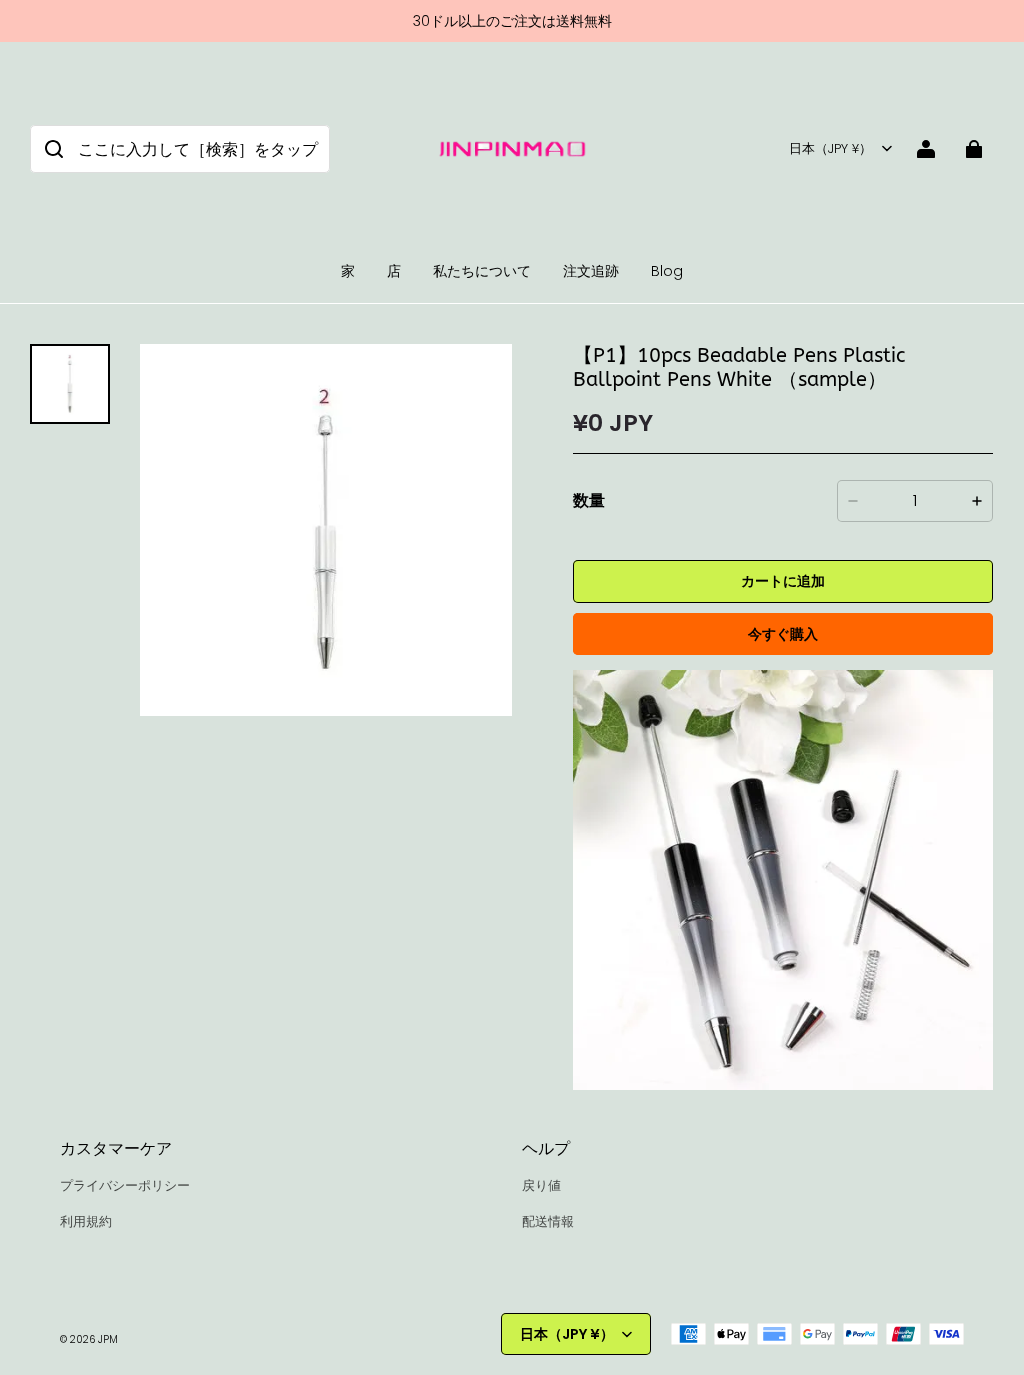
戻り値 (541, 1185)
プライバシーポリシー (125, 1185)
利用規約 (86, 1221)
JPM (108, 1339)
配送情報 (548, 1221)
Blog (667, 271)
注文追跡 (591, 271)
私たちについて (482, 271)
